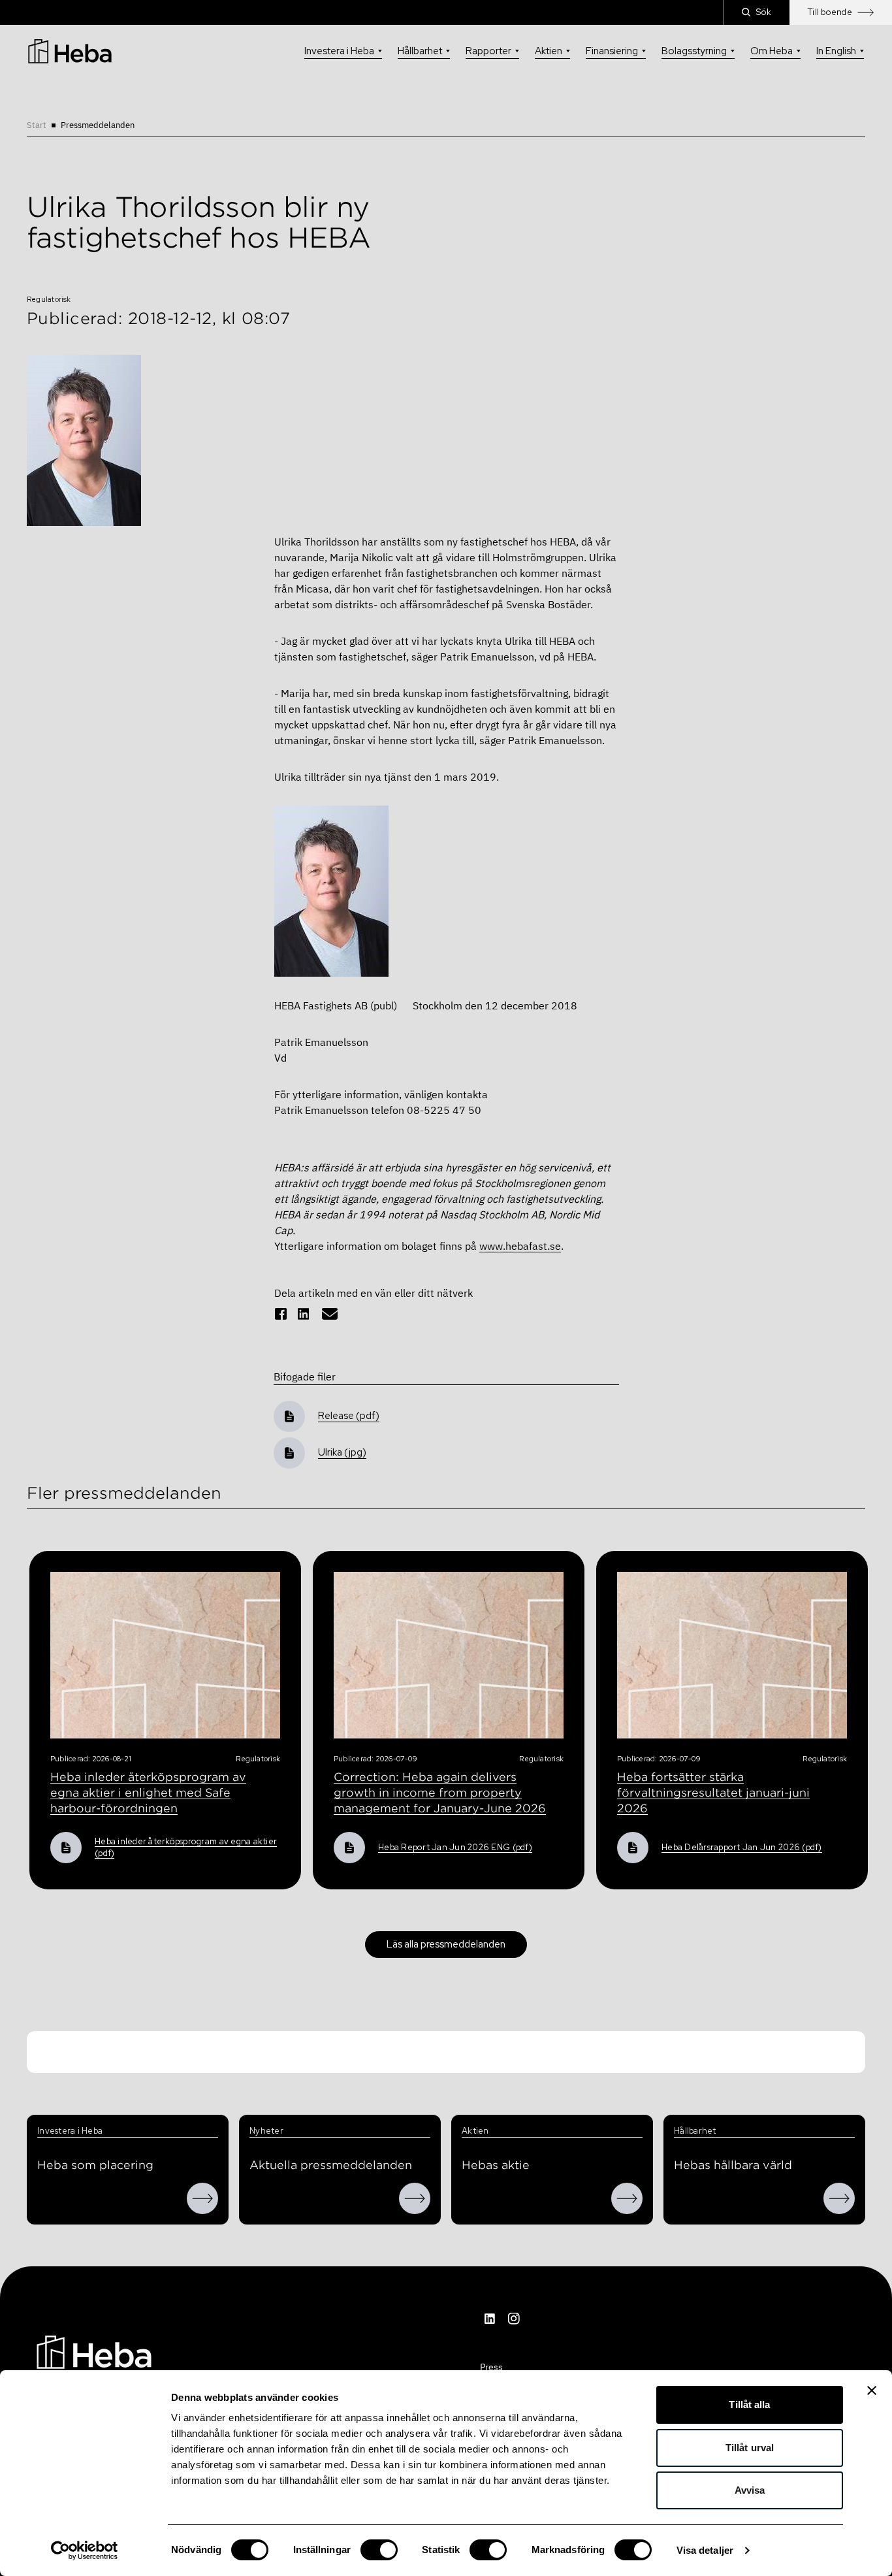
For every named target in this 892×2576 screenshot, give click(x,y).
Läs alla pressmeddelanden (446, 1944)
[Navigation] (94, 2351)
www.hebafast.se (520, 1246)
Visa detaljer (705, 2550)
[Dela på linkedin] (304, 1314)
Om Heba (772, 51)
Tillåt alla (749, 2405)
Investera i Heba (339, 51)
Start (37, 125)
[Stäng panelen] (872, 2390)
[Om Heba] (202, 2198)
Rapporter (488, 51)
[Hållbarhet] (839, 2198)
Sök (764, 12)
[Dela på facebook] (281, 1314)
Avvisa (750, 2490)
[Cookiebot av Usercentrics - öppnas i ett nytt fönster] (85, 2551)
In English (836, 51)
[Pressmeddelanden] (415, 2198)
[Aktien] (627, 2198)
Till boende (830, 12)
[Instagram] (514, 2319)
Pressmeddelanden (98, 125)
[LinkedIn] (490, 2319)
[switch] (379, 2550)
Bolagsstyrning (694, 51)
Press (491, 2367)
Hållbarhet (420, 51)
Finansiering (612, 51)
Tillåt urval (750, 2448)
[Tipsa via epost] (330, 1314)
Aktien (549, 51)
